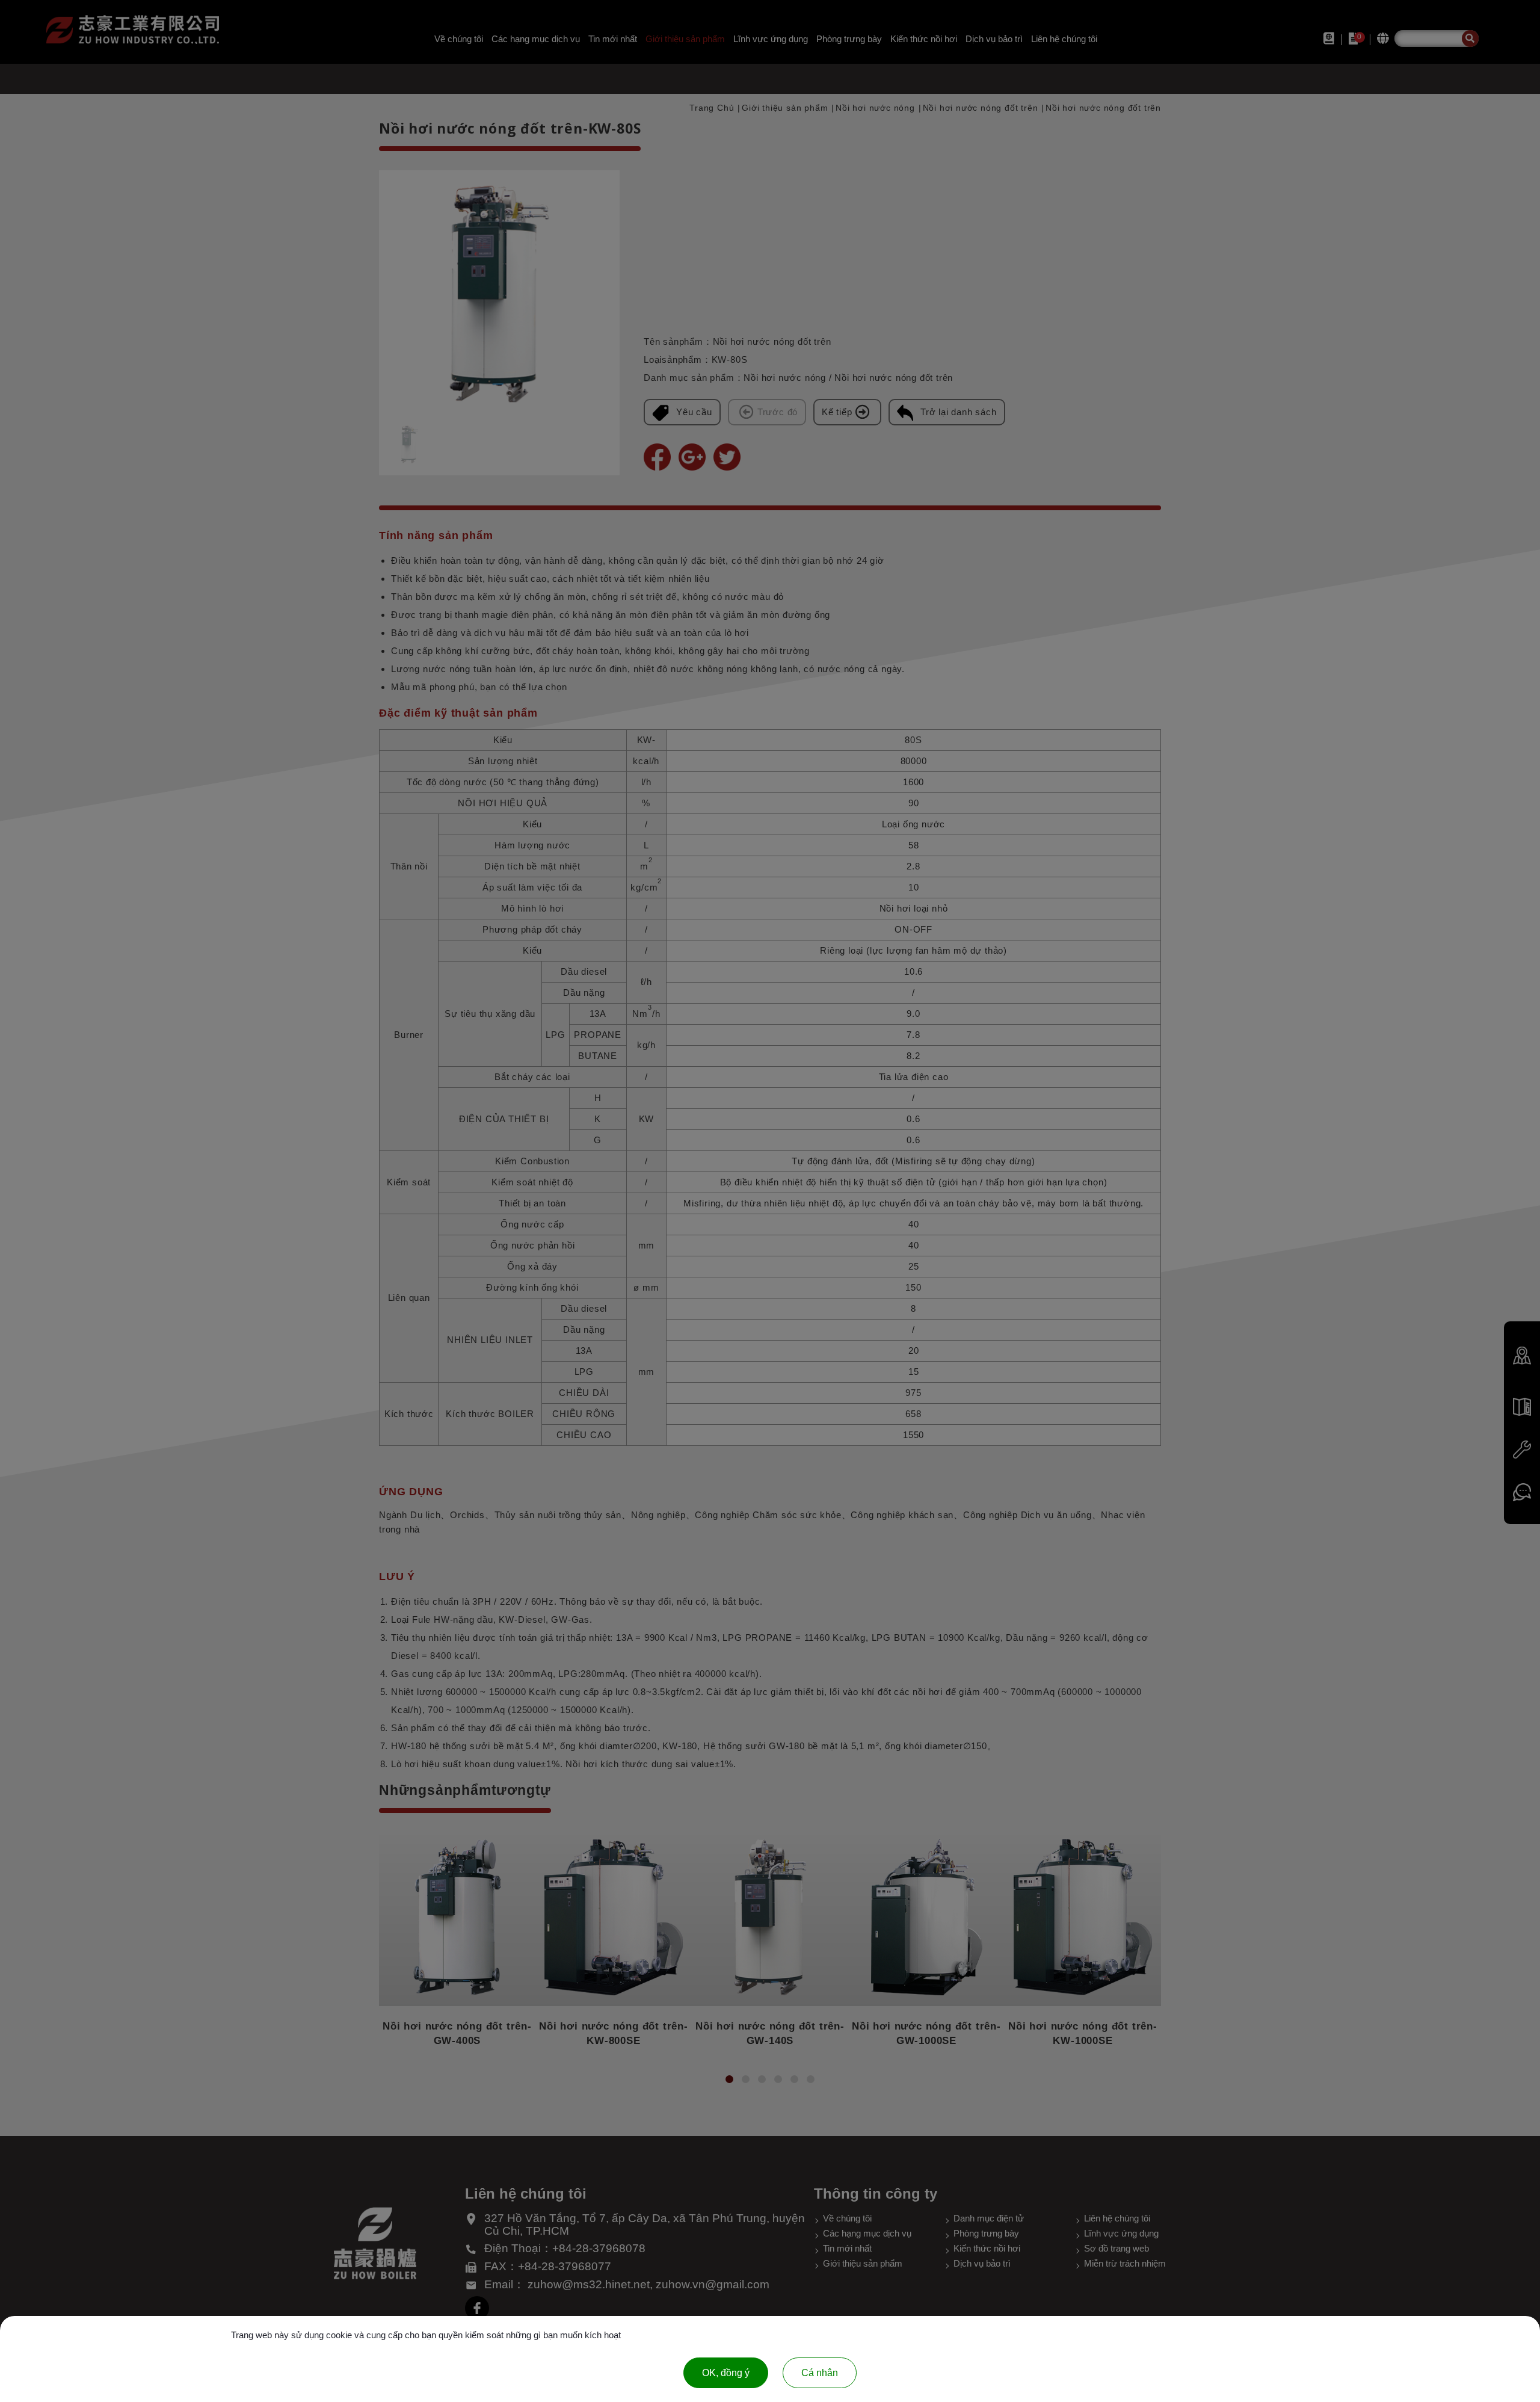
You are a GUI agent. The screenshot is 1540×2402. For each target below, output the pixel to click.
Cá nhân (820, 2373)
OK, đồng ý (726, 2373)
